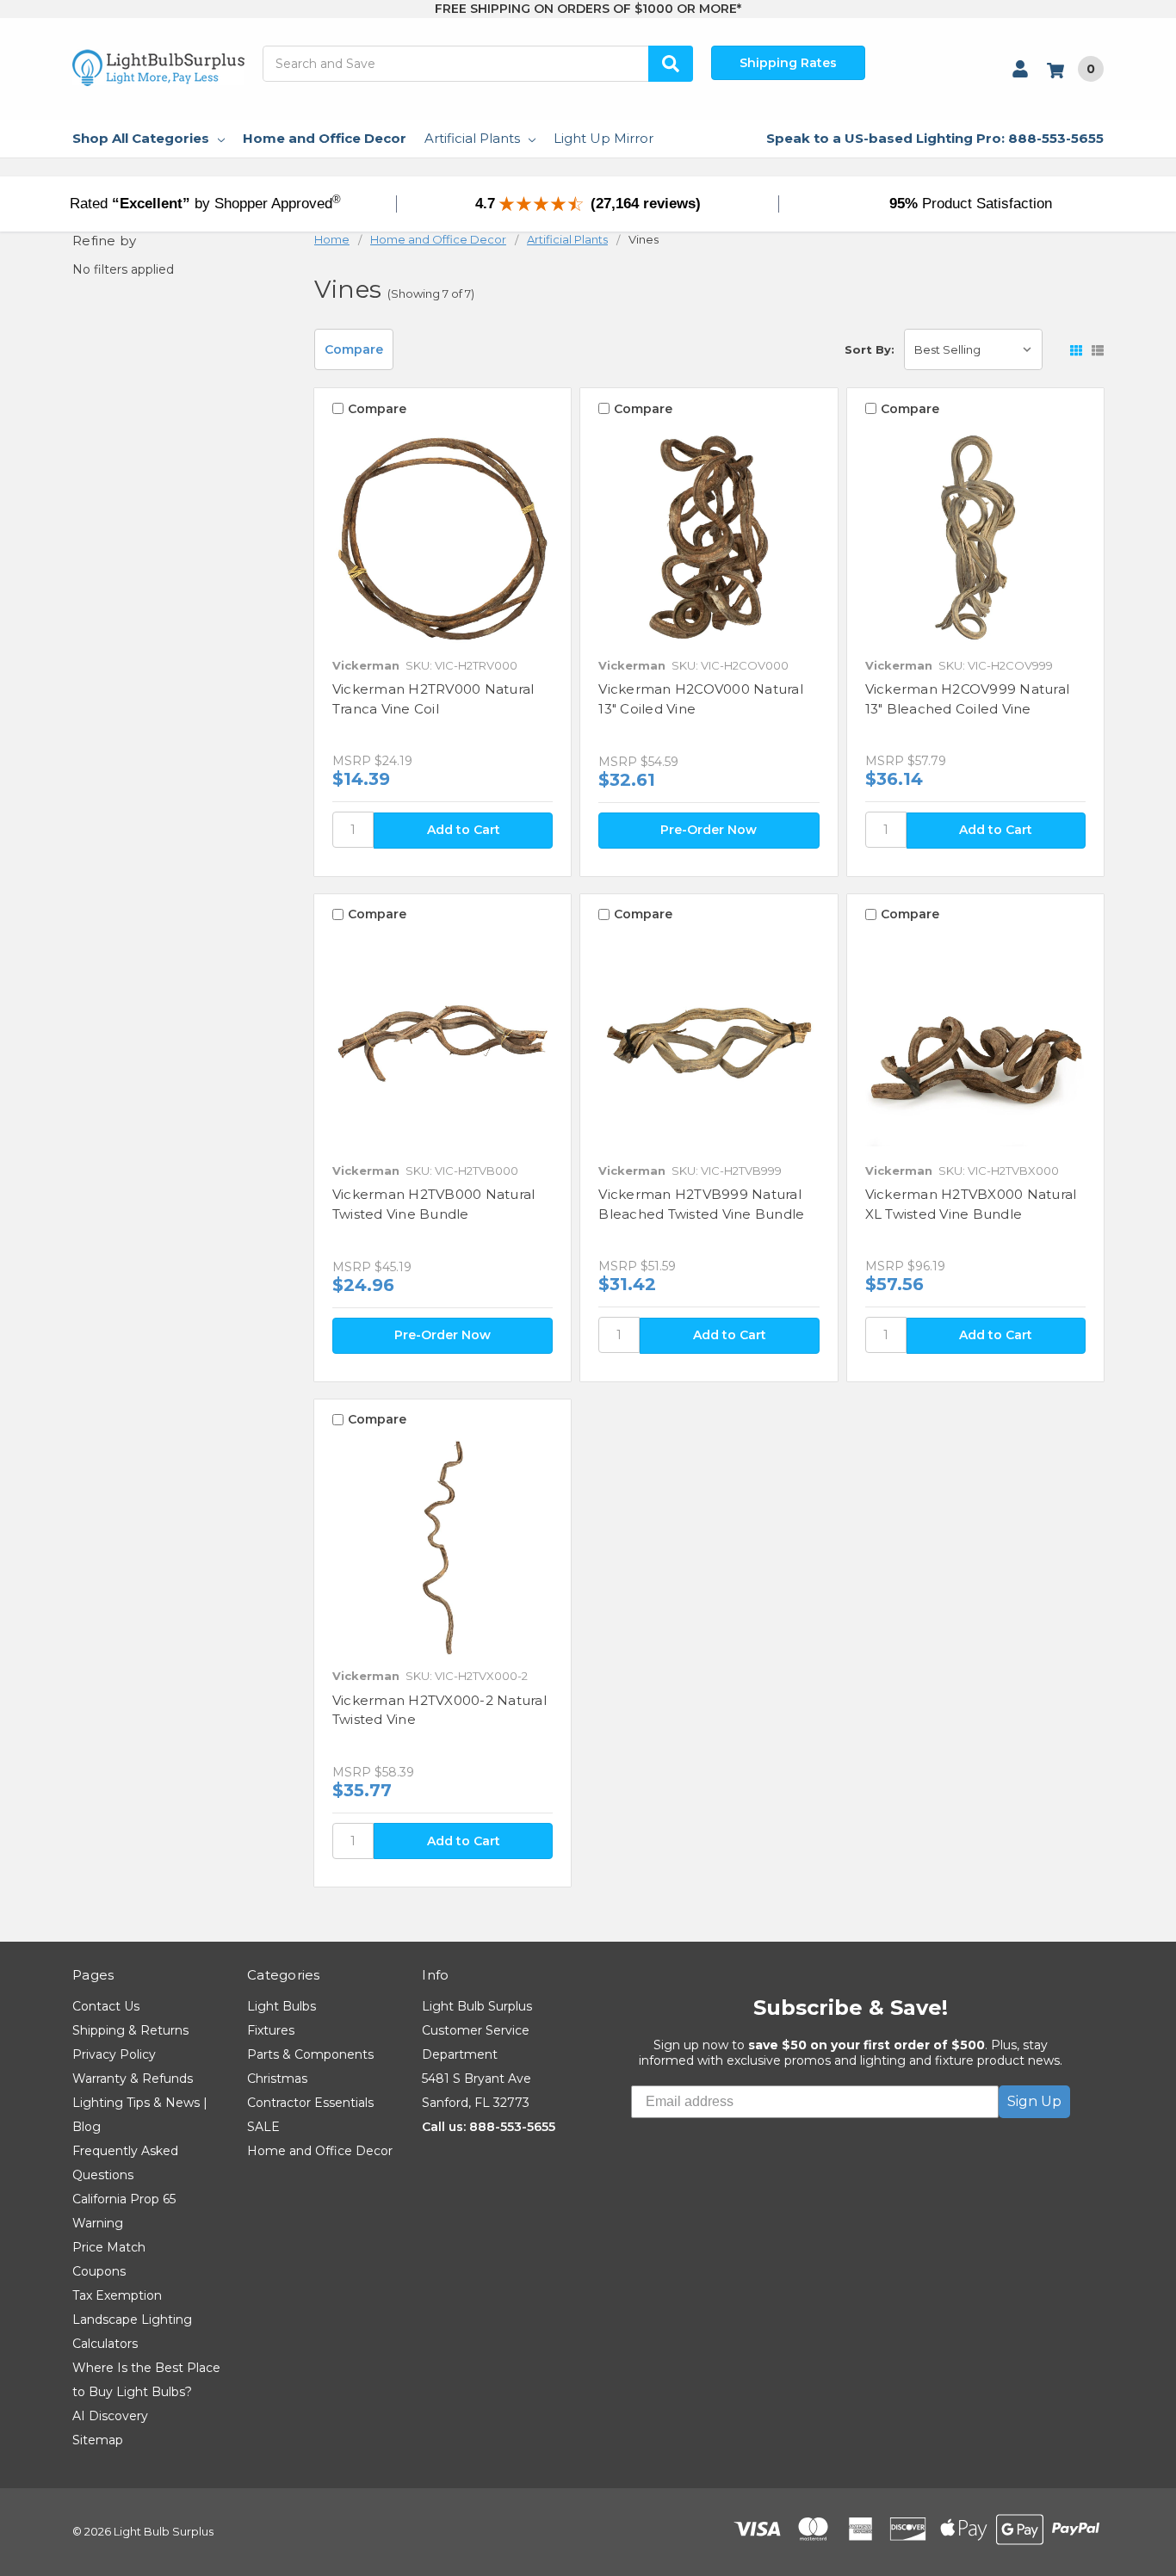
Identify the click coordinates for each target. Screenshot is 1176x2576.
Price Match (109, 2247)
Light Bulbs (282, 2006)
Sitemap (98, 2440)
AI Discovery (110, 2416)
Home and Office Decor (325, 138)
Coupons (99, 2271)
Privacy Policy (114, 2054)
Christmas (277, 2079)
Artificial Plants (472, 138)
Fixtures (271, 2030)
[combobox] (478, 64)
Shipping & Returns (130, 2030)
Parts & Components (310, 2054)
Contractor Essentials (310, 2103)
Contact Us (106, 2006)
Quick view (443, 537)
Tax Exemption (117, 2295)
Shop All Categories (141, 138)
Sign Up (1034, 2101)
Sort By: (870, 349)
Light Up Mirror (603, 138)
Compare (354, 349)
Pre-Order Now (709, 830)
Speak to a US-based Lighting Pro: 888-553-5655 (935, 138)
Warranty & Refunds (133, 2079)
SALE (263, 2127)
